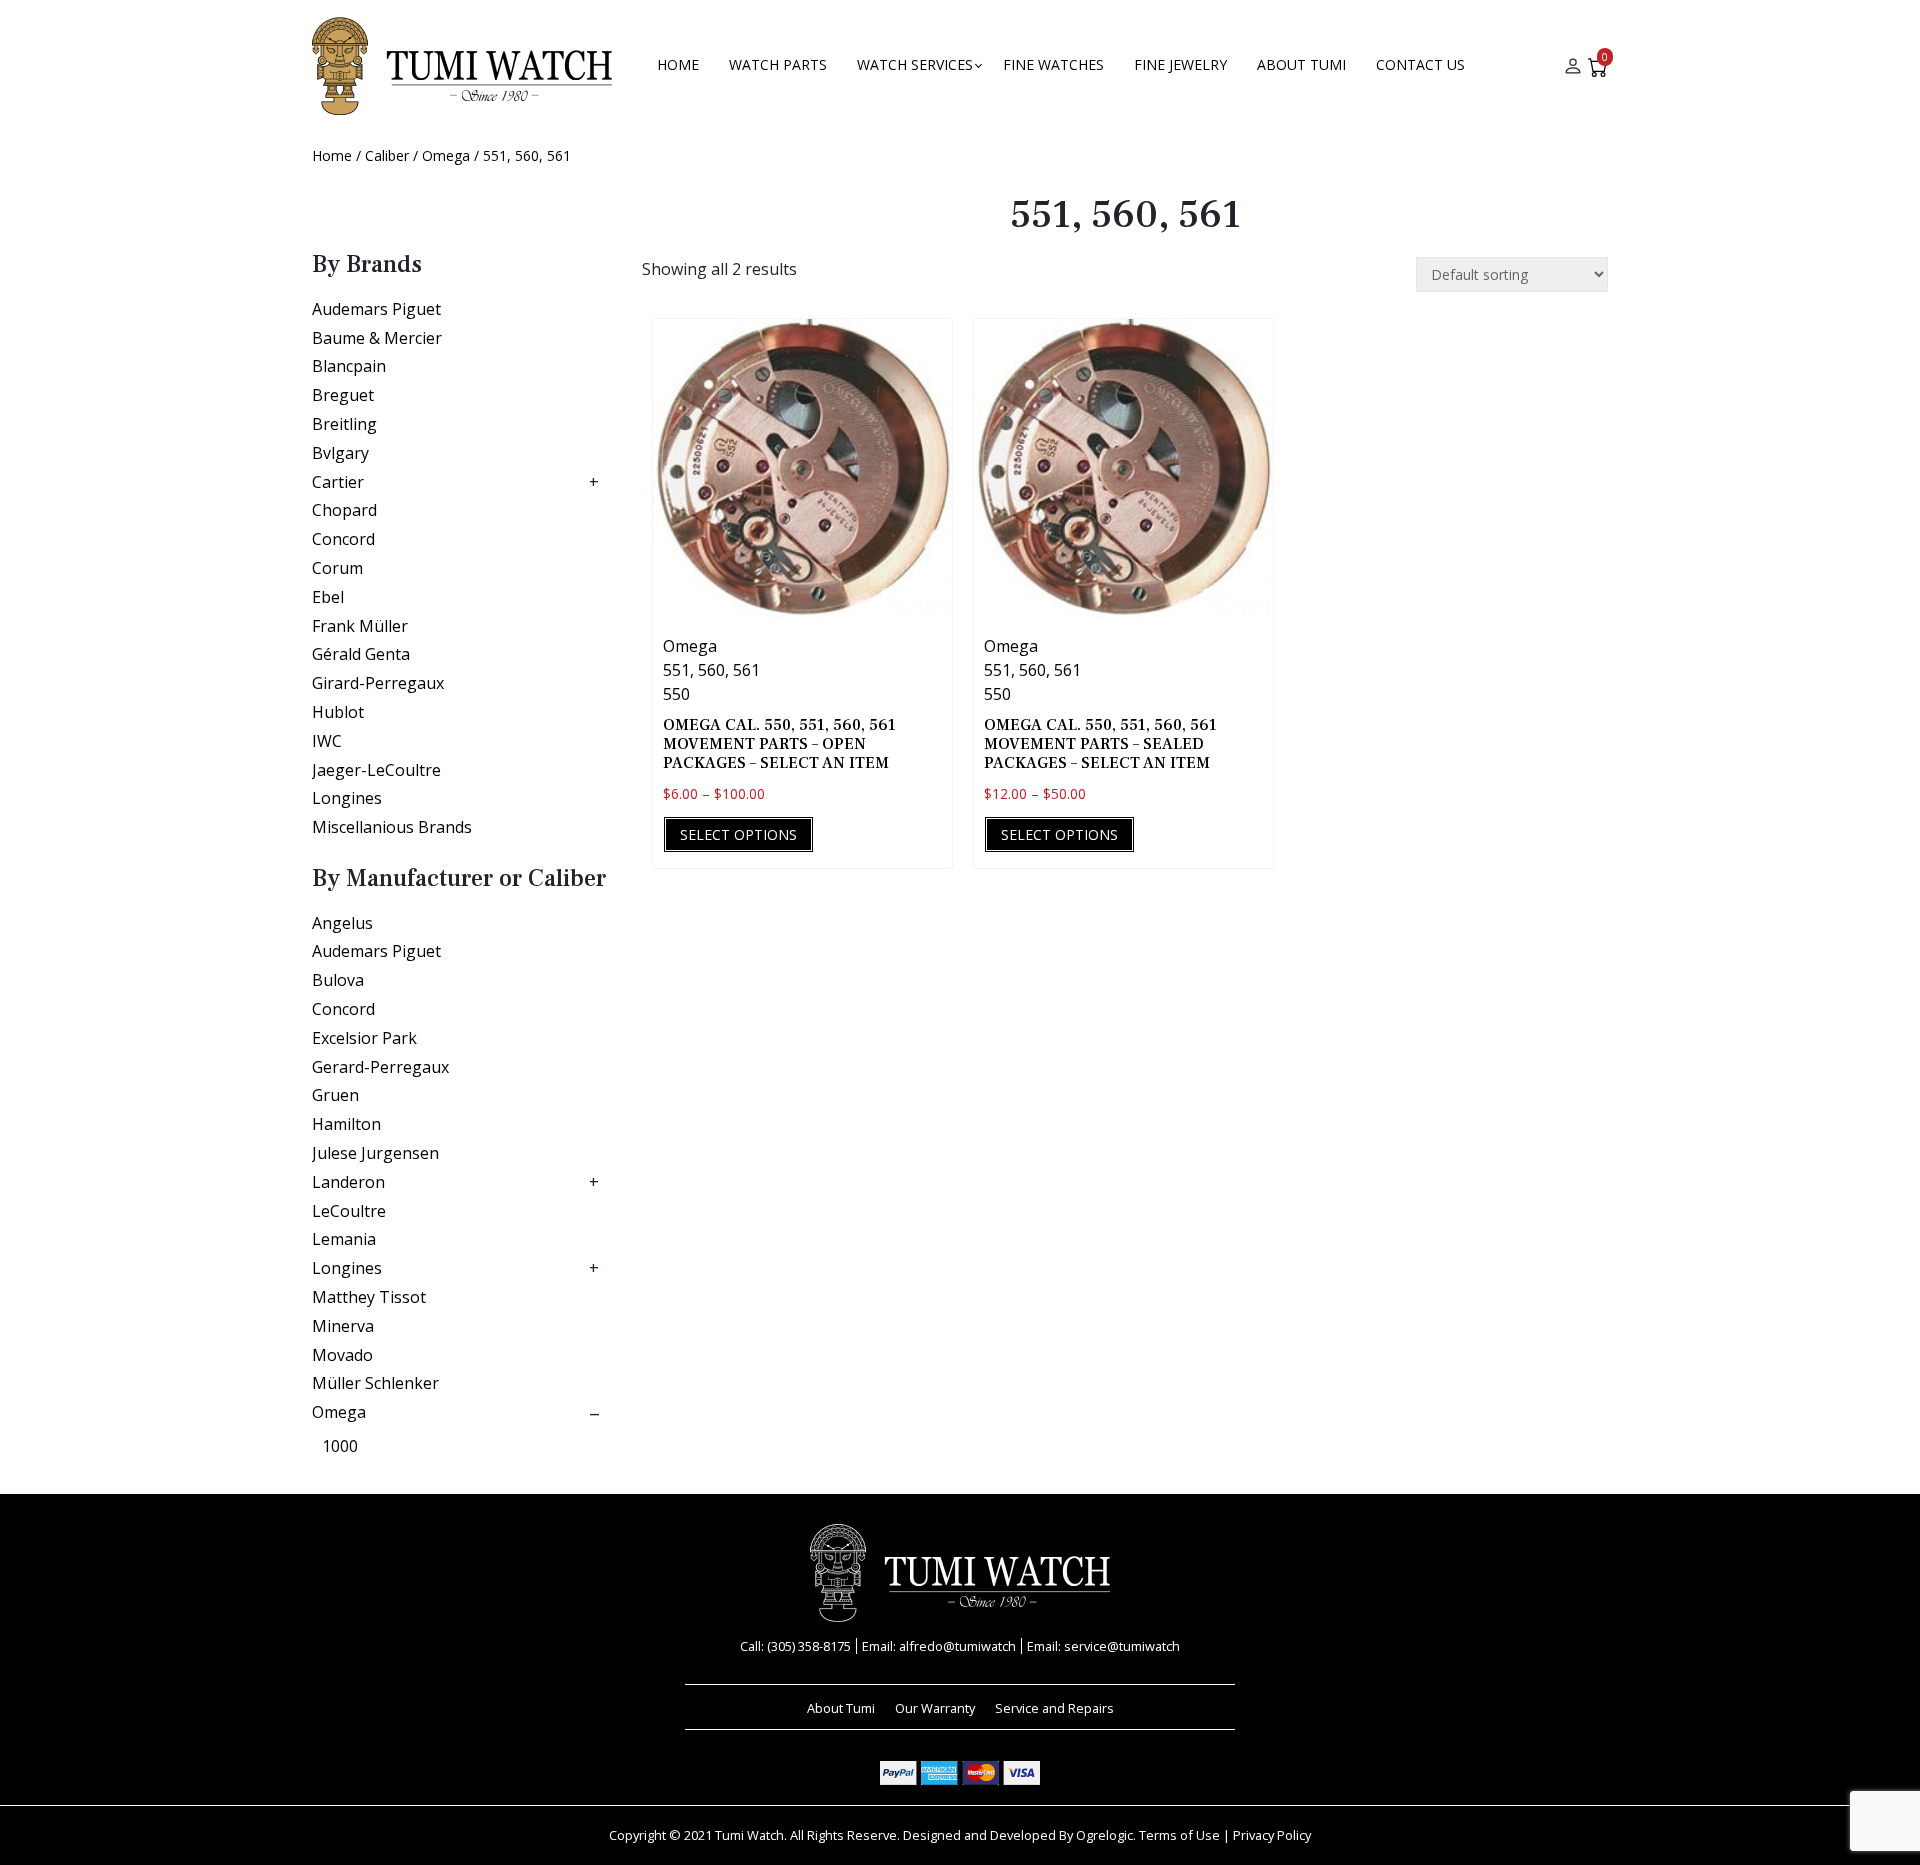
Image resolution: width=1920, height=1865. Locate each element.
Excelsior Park (364, 1038)
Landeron (348, 1182)
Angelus (342, 923)
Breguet (343, 395)
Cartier (338, 482)
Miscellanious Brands (392, 827)
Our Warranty (935, 1708)
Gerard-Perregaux (380, 1067)
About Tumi (1301, 64)
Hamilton (346, 1124)
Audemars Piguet (376, 309)
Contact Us (1420, 64)
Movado (342, 1355)
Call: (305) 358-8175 (795, 1646)
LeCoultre (349, 1211)
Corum (337, 568)
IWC (327, 741)
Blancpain (349, 366)
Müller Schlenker (375, 1383)
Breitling (344, 424)
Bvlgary (340, 453)
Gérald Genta (361, 654)
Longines (347, 798)
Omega (446, 155)
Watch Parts (778, 64)
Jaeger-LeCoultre (376, 770)
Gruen (335, 1095)
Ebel (328, 597)
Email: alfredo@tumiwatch (939, 1646)
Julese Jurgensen (375, 1153)
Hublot (338, 712)
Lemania (344, 1239)
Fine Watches (1053, 64)
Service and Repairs (1054, 1708)
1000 (340, 1446)
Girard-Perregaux (378, 683)
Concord (343, 539)
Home (678, 64)
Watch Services (915, 64)
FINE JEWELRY (1180, 64)
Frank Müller (360, 626)
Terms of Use (1179, 1835)
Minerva (343, 1326)
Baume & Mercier (377, 338)
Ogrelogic (1104, 1835)
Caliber (387, 155)
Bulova (338, 980)
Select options (738, 834)
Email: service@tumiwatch (1103, 1646)
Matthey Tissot (369, 1297)
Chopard (344, 510)
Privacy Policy (1272, 1835)
